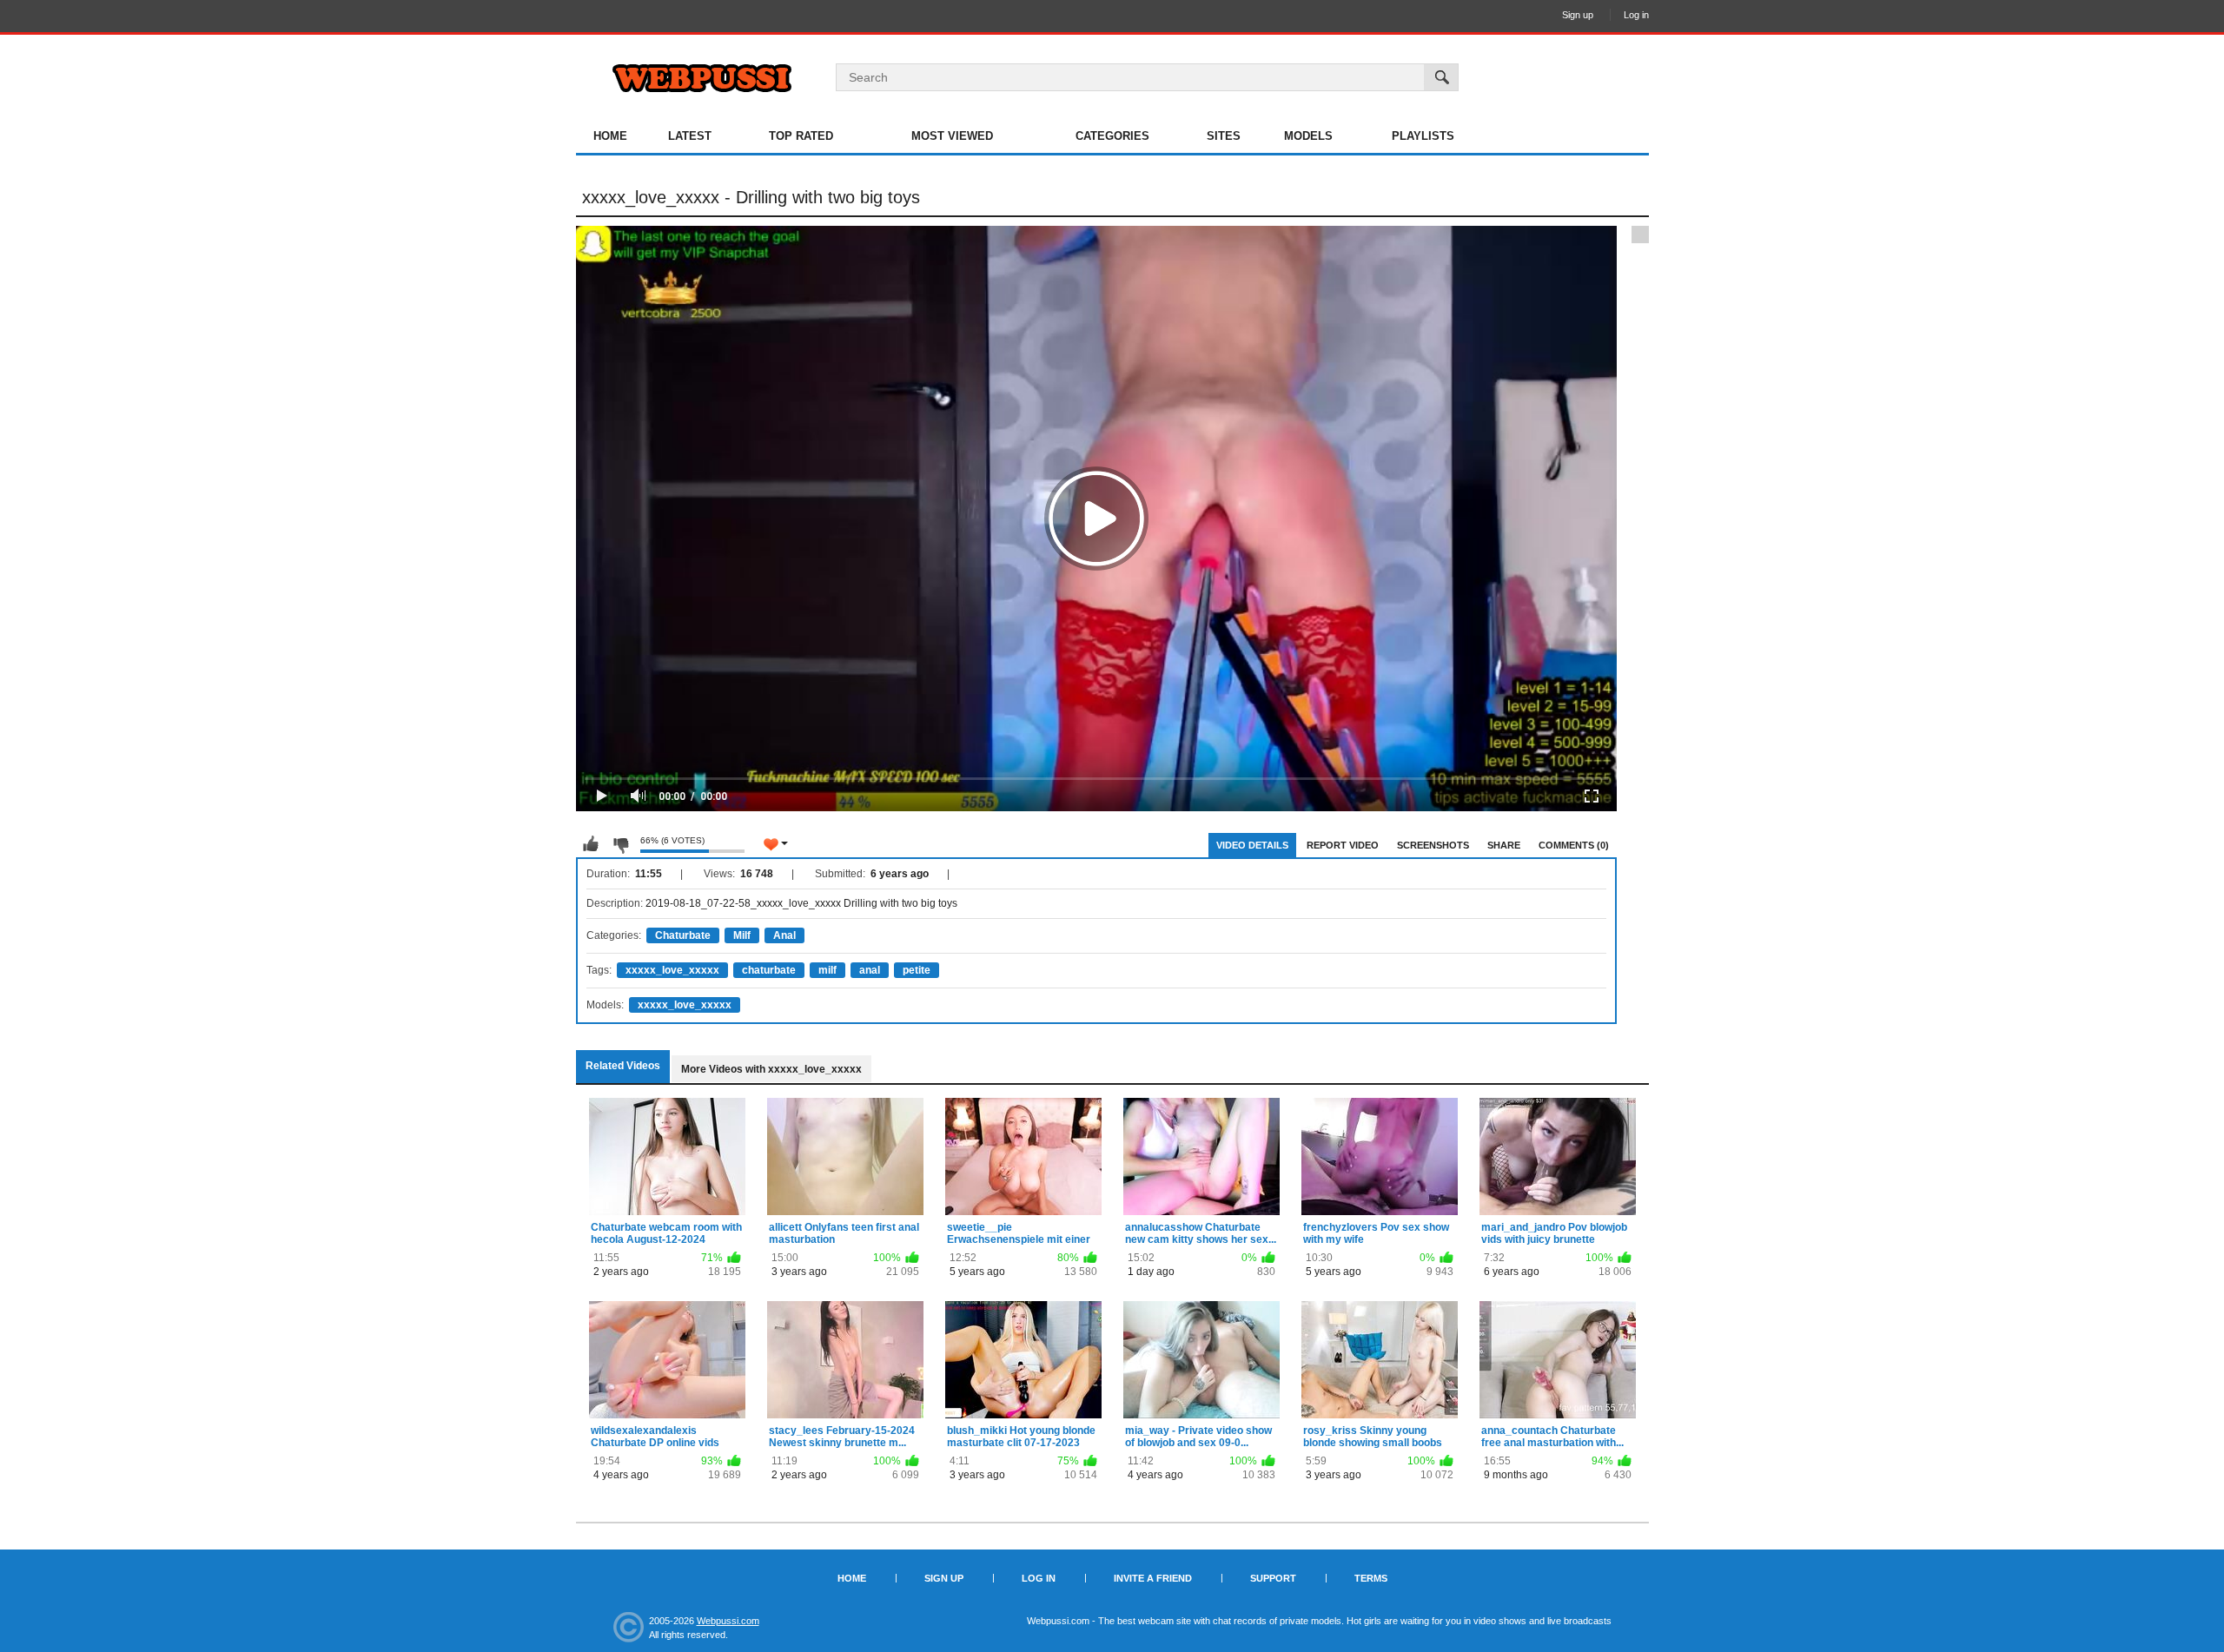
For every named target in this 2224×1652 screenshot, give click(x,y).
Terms (1371, 1578)
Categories (1112, 136)
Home (610, 136)
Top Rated (801, 136)
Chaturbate (683, 935)
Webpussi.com (728, 1621)
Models (1308, 136)
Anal (784, 935)
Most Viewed (952, 136)
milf (827, 970)
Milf (742, 935)
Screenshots (1433, 845)
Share (1504, 845)
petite (917, 970)
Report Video (1343, 845)
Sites (1224, 136)
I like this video (591, 844)
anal (870, 970)
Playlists (1423, 136)
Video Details (1252, 845)
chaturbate (769, 970)
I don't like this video (620, 844)
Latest (690, 136)
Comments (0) (1574, 845)
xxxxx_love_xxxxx (672, 970)
